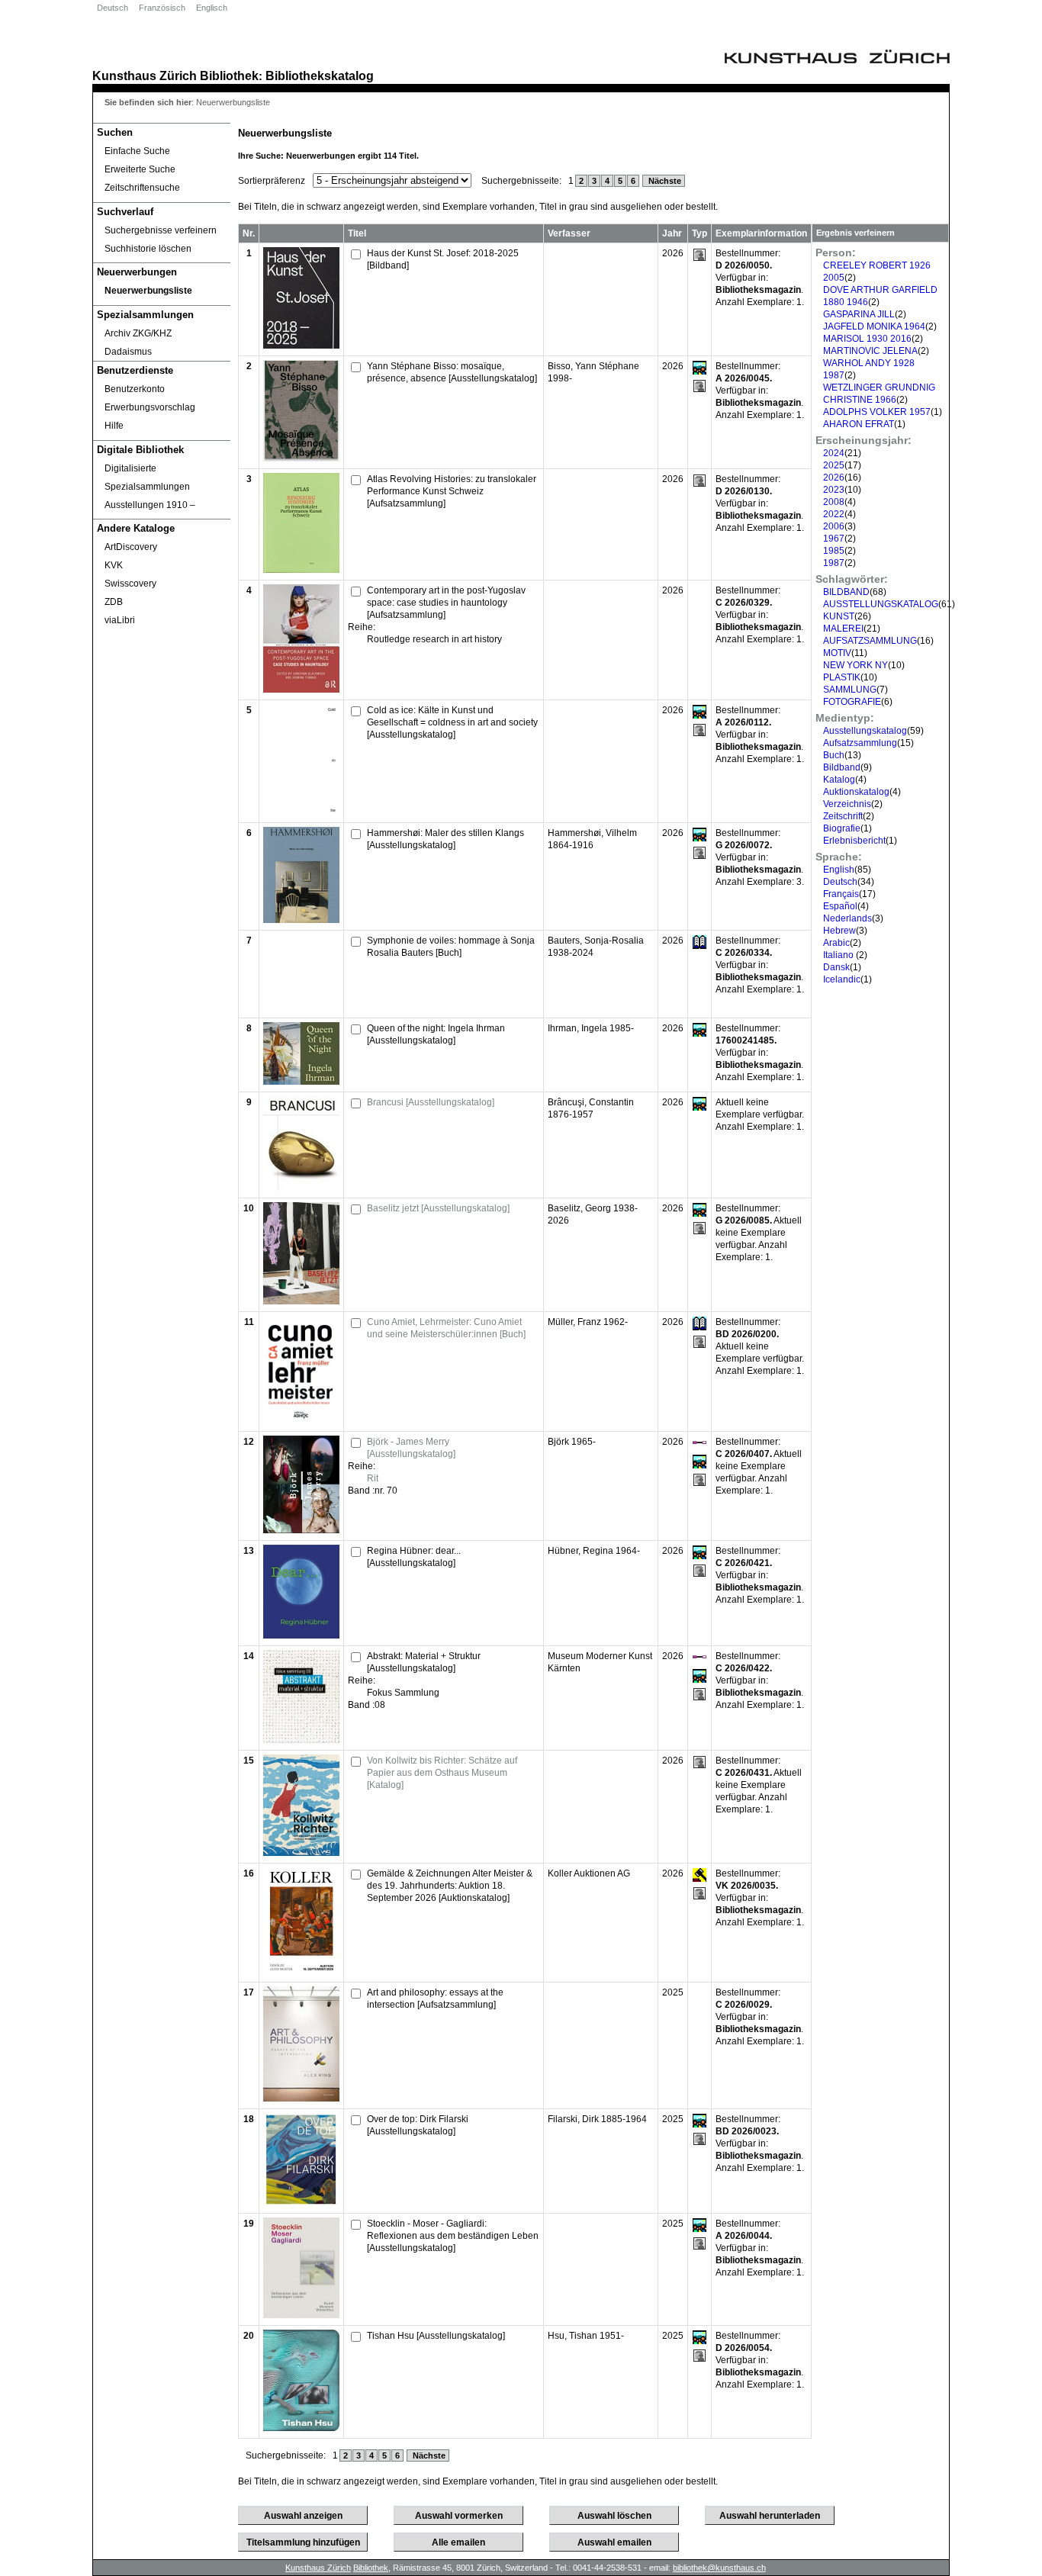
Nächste (664, 181)
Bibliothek (229, 76)
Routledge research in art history (434, 639)
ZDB (114, 602)
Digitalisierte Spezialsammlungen (147, 478)
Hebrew (839, 931)
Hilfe (114, 426)
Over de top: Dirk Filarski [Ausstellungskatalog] (418, 2125)
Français (841, 894)
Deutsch (113, 8)
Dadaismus (128, 352)
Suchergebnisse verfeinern (161, 230)
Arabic (836, 943)
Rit (373, 1478)
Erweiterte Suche (140, 169)
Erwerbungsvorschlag (150, 407)
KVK (114, 565)
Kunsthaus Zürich (145, 76)
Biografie (842, 828)
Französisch (162, 8)
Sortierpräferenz (272, 181)
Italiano (839, 955)
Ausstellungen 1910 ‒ (150, 505)
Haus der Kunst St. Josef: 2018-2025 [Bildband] (443, 259)
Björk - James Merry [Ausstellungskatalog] (411, 1448)
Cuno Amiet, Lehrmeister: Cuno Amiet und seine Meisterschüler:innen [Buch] (446, 1328)
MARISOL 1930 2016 (867, 339)
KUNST (839, 616)
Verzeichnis (847, 804)
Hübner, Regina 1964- (594, 1551)
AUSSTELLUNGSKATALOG (881, 604)
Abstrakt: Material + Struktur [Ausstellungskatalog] (424, 1662)
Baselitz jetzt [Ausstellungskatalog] (438, 1208)
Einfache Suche (137, 151)
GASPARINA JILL (859, 314)
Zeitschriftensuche (142, 188)
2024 (834, 453)
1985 (834, 551)
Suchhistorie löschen (148, 249)
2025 (834, 465)
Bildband (842, 767)
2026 (834, 478)
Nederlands (847, 918)
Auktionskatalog (856, 792)
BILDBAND (846, 592)
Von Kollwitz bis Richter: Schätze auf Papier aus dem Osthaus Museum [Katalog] (442, 1773)
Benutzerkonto (135, 389)
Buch (834, 755)
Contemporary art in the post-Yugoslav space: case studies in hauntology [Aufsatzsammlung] (446, 603)
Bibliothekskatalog (320, 76)
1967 (834, 539)
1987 (834, 563)
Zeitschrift (843, 816)
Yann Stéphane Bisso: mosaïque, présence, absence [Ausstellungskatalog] (452, 372)
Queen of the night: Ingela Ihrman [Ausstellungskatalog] (436, 1034)
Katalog (839, 780)
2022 (834, 514)
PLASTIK (842, 677)
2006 (834, 526)
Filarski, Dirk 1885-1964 (597, 2119)
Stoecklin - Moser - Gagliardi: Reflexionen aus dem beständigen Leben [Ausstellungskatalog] (453, 2236)
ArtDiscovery (131, 547)
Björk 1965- (572, 1442)
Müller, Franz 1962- (588, 1322)
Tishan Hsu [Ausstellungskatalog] (436, 2336)
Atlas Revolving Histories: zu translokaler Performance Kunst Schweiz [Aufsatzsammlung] (452, 491)
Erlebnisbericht (854, 841)
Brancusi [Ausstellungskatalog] (431, 1102)
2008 (834, 502)
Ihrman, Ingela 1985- (591, 1028)
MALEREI (843, 629)
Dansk (836, 967)
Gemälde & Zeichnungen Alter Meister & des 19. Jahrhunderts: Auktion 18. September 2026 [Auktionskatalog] (450, 1886)
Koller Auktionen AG (589, 1873)
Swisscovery (130, 584)
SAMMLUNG (850, 690)
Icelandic (842, 979)
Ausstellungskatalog (865, 731)
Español (840, 906)
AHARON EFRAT (859, 424)
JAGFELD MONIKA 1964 (874, 326)
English (839, 870)
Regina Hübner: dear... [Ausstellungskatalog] (414, 1557)
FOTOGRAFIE (852, 702)
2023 (834, 490)
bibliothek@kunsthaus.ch (719, 2568)
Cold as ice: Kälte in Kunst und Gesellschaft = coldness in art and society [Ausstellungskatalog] (452, 722)
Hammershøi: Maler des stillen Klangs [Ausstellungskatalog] (445, 839)
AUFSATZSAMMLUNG (870, 641)
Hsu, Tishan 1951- (586, 2336)
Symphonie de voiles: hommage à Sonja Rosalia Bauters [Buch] (451, 947)
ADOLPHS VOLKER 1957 (877, 412)
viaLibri (120, 620)
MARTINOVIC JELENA (870, 351)
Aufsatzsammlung (860, 743)
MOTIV (837, 653)
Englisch (212, 8)
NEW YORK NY (855, 665)
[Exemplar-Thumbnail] (301, 346)
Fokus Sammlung (403, 1693)
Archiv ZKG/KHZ (138, 333)
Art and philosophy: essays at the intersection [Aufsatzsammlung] (435, 1999)
